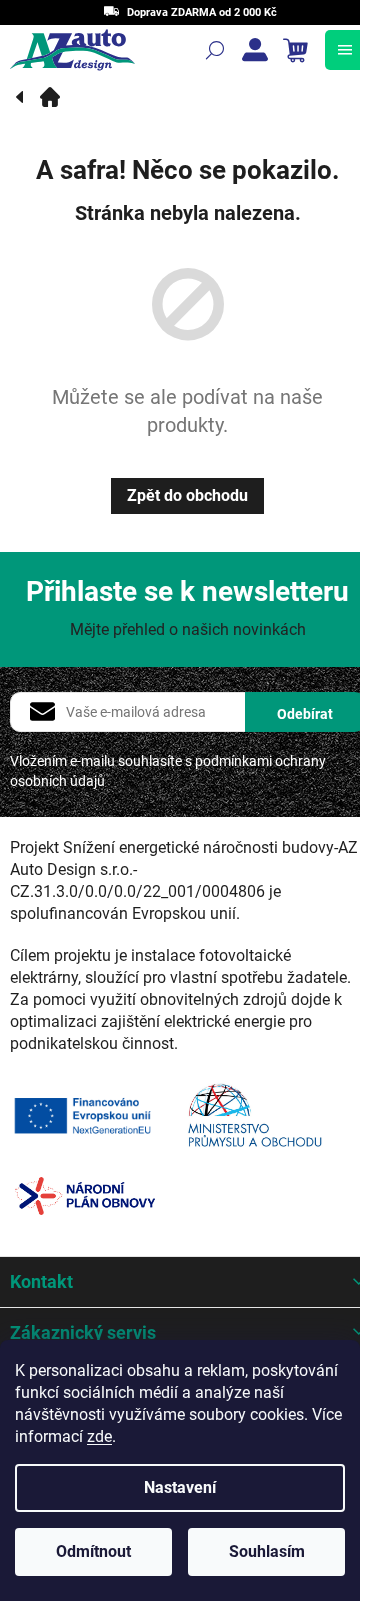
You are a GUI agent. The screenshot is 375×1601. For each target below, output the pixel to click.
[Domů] (50, 97)
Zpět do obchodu (187, 495)
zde (99, 1436)
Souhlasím (267, 1551)
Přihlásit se (305, 712)
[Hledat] (215, 50)
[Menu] (345, 50)
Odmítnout (93, 1551)
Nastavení (180, 1487)
